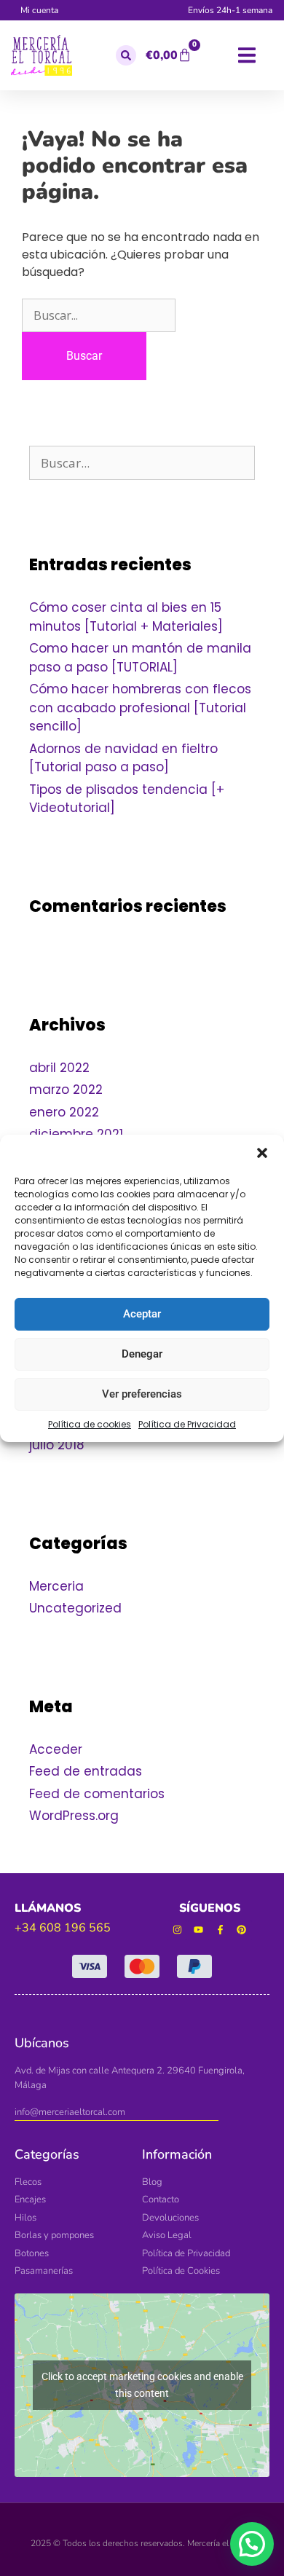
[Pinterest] (242, 1930)
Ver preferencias (142, 1394)
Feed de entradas (86, 1771)
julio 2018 (57, 1445)
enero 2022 (64, 1112)
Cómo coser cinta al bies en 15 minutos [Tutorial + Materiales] (126, 617)
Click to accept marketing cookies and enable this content (142, 2385)
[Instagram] (177, 1930)
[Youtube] (198, 1930)
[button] (262, 1153)
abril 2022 (59, 1068)
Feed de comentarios (97, 1794)
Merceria (56, 1586)
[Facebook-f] (220, 1930)
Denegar (142, 1354)
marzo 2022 (66, 1090)
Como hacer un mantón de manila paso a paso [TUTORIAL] (140, 658)
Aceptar (142, 1314)
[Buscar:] (99, 316)
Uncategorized (75, 1608)
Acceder (56, 1749)
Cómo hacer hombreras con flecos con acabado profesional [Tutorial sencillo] (140, 708)
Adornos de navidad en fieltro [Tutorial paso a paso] (123, 758)
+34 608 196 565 (63, 1928)
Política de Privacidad (187, 1424)
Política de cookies (90, 1424)
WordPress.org (74, 1816)
